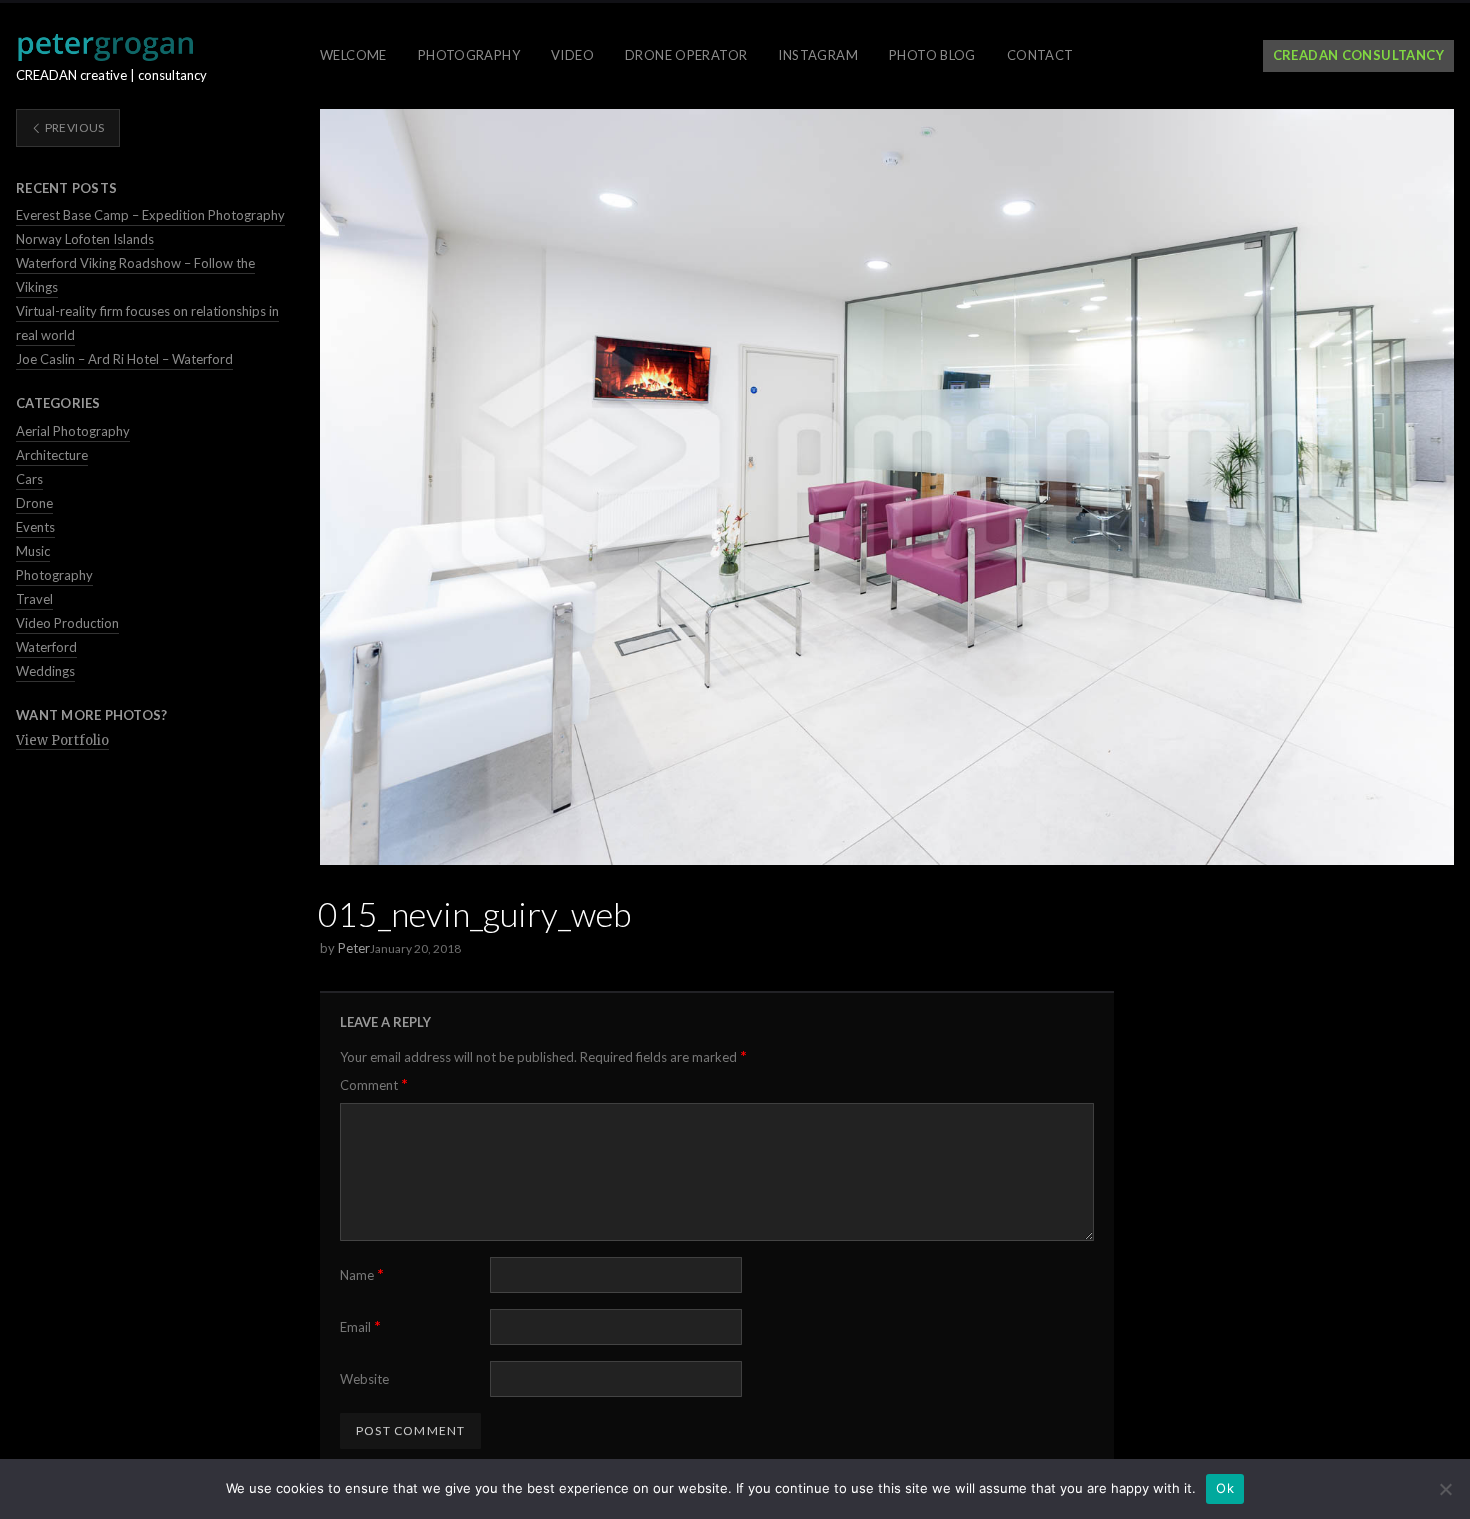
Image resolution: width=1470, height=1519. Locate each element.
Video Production (67, 623)
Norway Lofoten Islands (85, 239)
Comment (374, 1084)
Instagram (818, 55)
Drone (34, 503)
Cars (29, 479)
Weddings (45, 671)
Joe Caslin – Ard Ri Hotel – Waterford (124, 359)
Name (362, 1274)
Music (33, 551)
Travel (34, 599)
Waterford (46, 647)
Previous (73, 127)
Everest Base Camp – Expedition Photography (150, 215)
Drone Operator (686, 55)
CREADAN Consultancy (1358, 55)
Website (364, 1379)
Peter (354, 948)
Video (572, 55)
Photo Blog (932, 55)
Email (360, 1326)
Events (35, 527)
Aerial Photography (73, 431)
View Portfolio (62, 740)
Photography (469, 55)
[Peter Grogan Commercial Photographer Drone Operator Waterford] (105, 47)
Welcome (353, 55)
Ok (1225, 1488)
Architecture (52, 455)
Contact (1040, 55)
